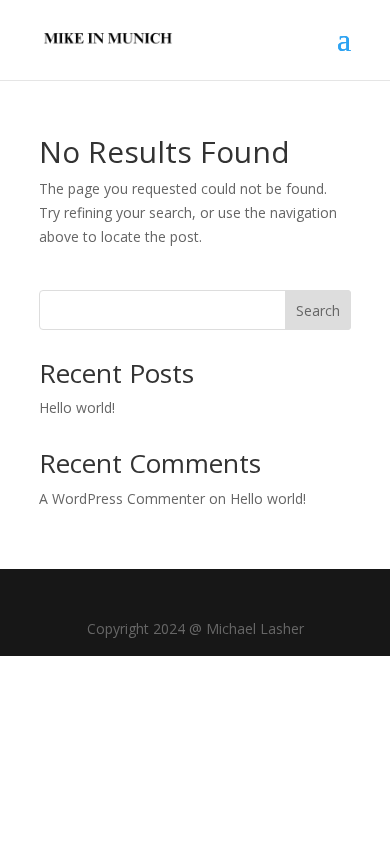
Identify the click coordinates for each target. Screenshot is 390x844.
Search (318, 310)
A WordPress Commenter (122, 498)
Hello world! (77, 407)
